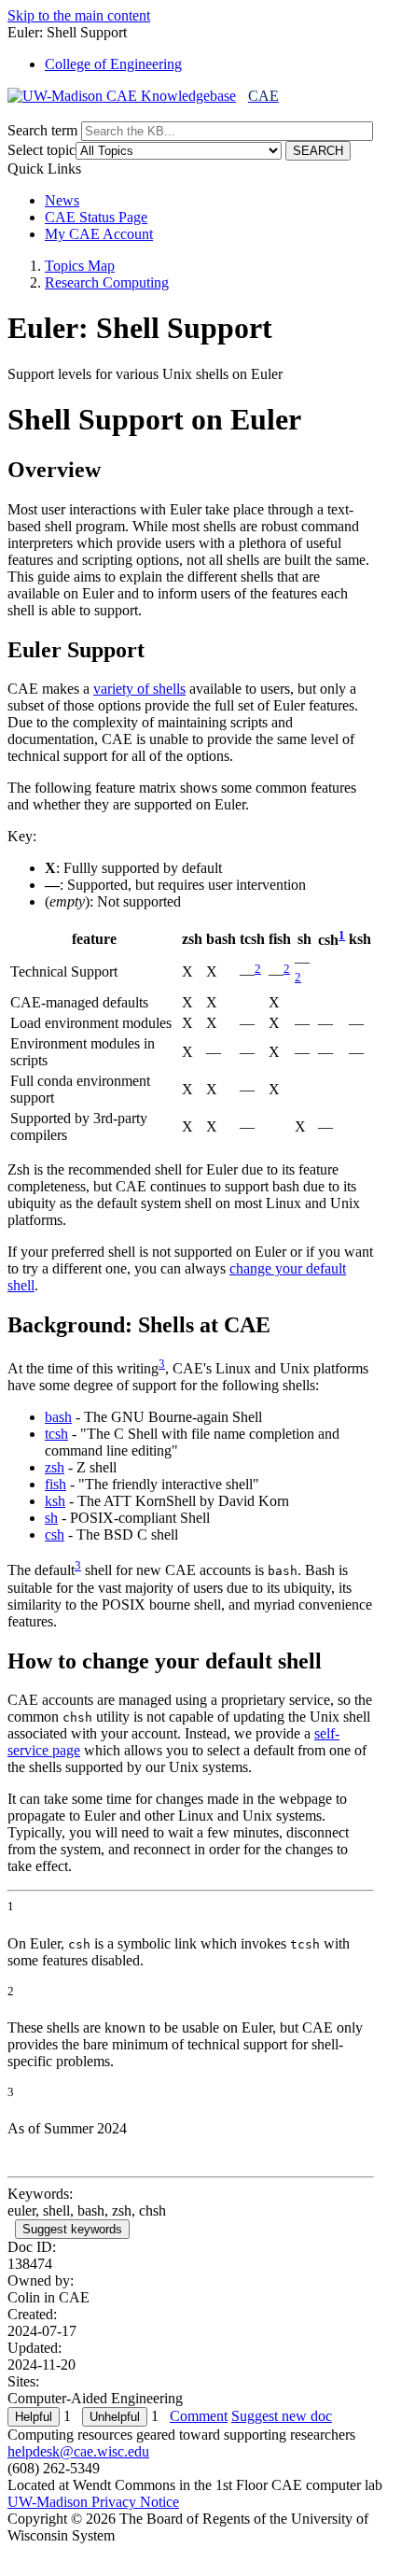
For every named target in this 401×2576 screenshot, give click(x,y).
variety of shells (139, 689)
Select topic (41, 150)
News (62, 200)
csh (55, 1534)
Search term (42, 130)
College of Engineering (113, 64)
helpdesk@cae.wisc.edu (78, 2451)
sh (51, 1518)
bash (58, 1417)
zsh (55, 1467)
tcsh (56, 1434)
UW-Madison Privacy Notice (93, 2502)
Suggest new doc (282, 2416)
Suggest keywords (72, 2229)
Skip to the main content (79, 15)
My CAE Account (99, 234)
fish (55, 1484)
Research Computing (107, 282)
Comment (199, 2416)
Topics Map (80, 266)
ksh (55, 1501)
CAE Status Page (96, 217)
